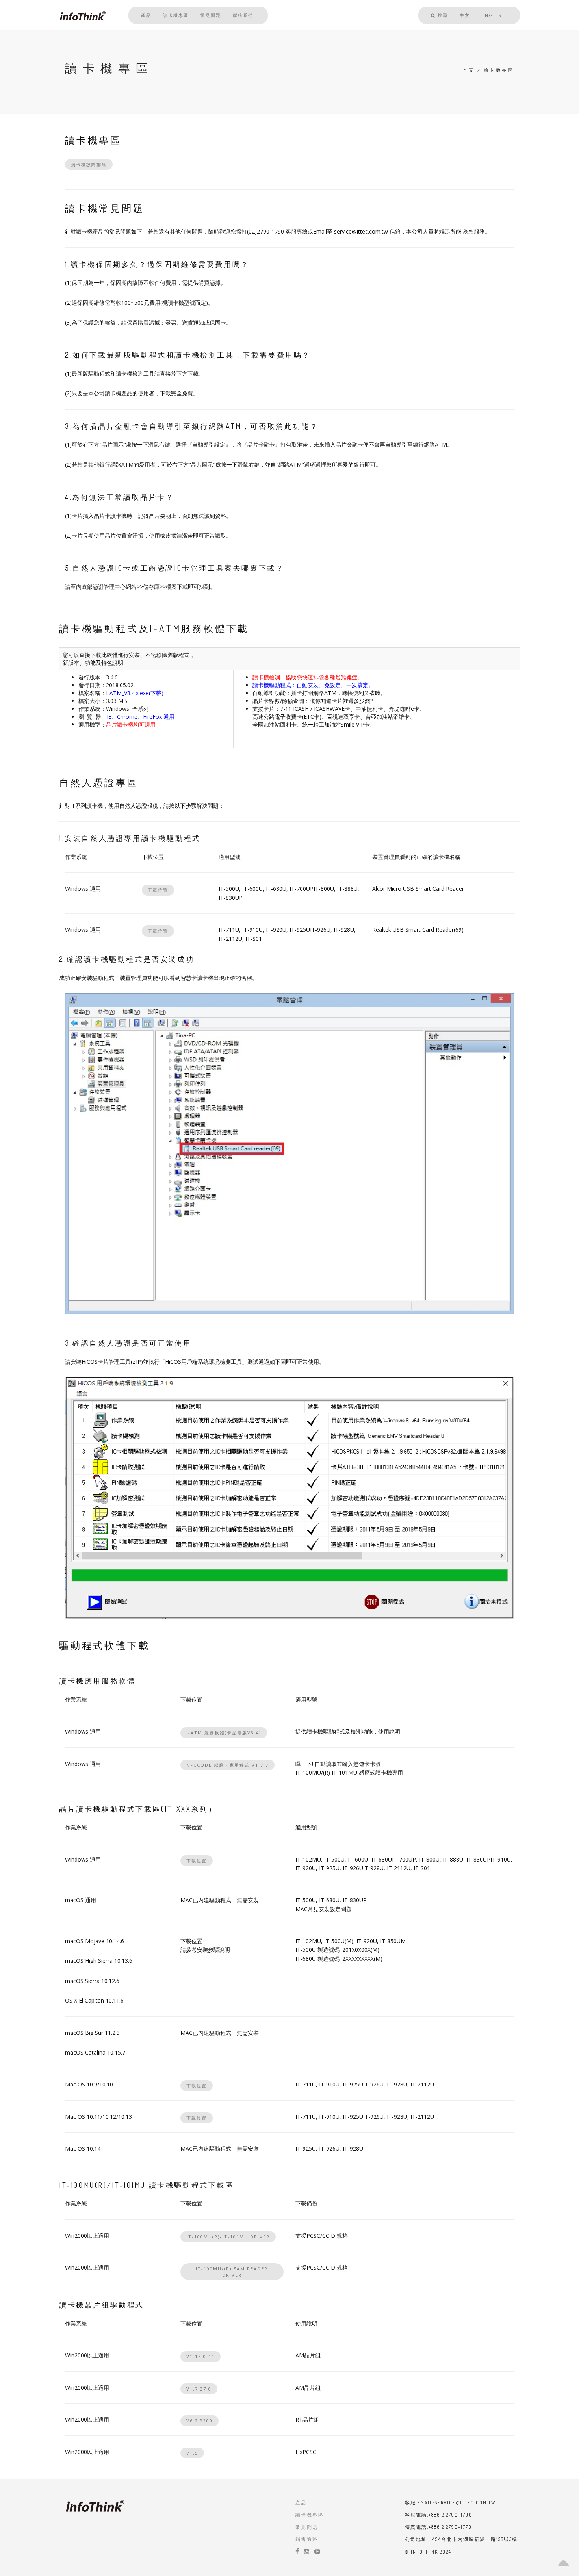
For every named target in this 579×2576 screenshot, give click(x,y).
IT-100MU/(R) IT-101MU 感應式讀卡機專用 (349, 1772)
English (494, 15)
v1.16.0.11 (200, 2356)
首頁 (469, 70)
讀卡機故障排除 (89, 164)
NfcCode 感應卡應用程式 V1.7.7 (227, 1765)
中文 (465, 15)
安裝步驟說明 (213, 1950)
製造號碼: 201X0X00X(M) (348, 1950)
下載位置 (158, 890)
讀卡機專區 (176, 15)
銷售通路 (307, 2539)
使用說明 (389, 1731)
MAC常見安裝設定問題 (324, 1909)
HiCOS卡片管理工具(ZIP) (112, 1362)
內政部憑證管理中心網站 (106, 587)
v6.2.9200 (199, 2421)
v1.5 (192, 2453)
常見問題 (211, 15)
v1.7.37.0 (199, 2389)
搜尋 (442, 15)
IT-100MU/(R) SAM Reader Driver (232, 2272)
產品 (146, 15)
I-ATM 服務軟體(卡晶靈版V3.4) (224, 1733)
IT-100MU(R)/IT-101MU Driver (228, 2237)
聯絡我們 (243, 15)
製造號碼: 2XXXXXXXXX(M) (350, 1959)
